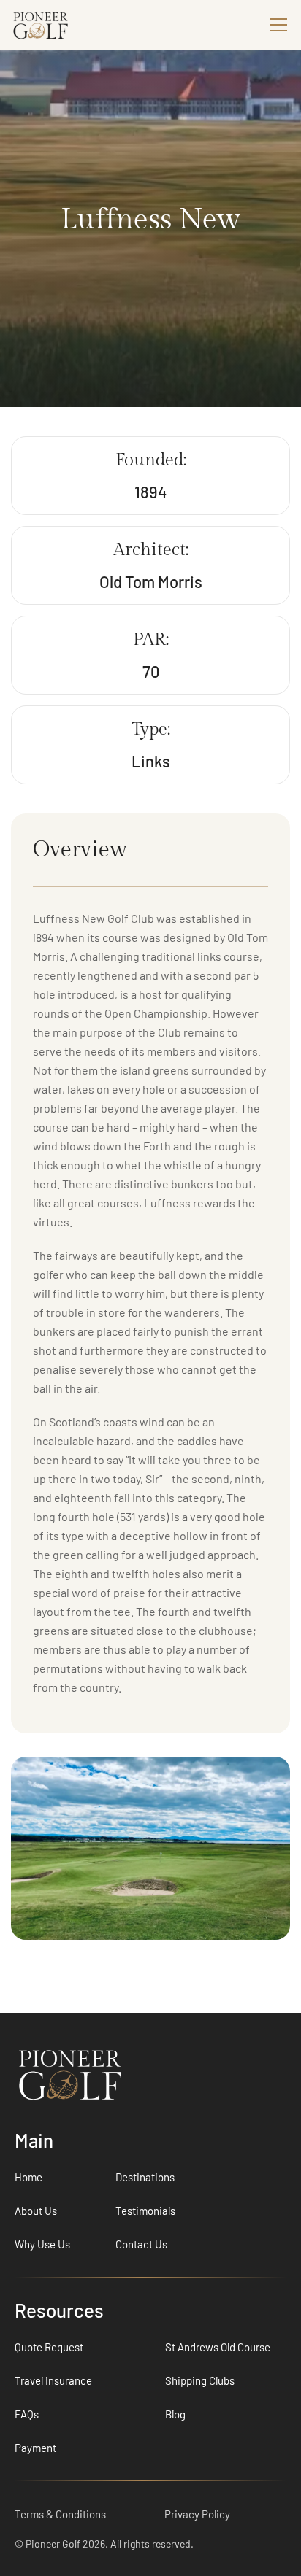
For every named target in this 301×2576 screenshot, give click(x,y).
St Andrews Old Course (218, 2347)
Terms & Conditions (60, 2514)
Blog (175, 2414)
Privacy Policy (197, 2514)
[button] (275, 25)
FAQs (27, 2414)
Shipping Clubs (200, 2380)
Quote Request (49, 2347)
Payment (35, 2448)
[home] (66, 25)
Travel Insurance (53, 2380)
